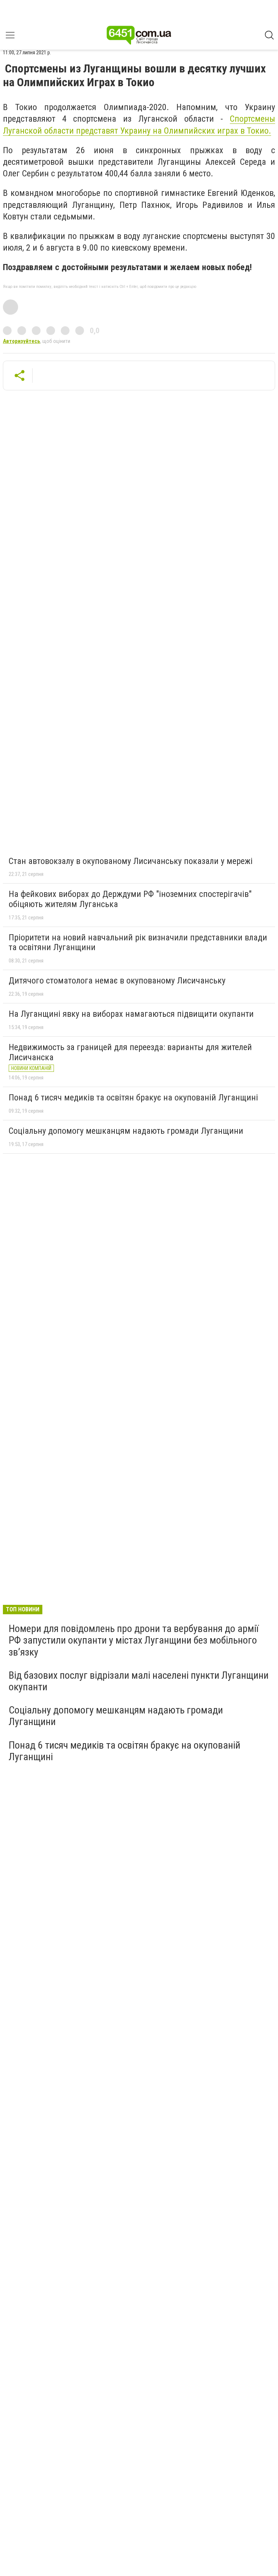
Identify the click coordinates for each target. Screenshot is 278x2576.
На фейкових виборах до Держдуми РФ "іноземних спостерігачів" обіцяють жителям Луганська (130, 899)
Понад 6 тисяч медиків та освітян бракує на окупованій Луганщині (133, 1098)
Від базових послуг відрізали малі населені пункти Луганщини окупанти (139, 1681)
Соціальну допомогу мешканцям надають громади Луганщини (126, 1131)
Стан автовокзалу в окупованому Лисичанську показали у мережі (131, 861)
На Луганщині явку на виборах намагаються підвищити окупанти (131, 1014)
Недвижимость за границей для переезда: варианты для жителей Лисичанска (130, 1052)
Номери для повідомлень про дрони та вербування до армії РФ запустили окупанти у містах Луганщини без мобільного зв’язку (134, 1640)
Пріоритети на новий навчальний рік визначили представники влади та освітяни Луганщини (138, 943)
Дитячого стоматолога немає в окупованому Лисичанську (117, 981)
